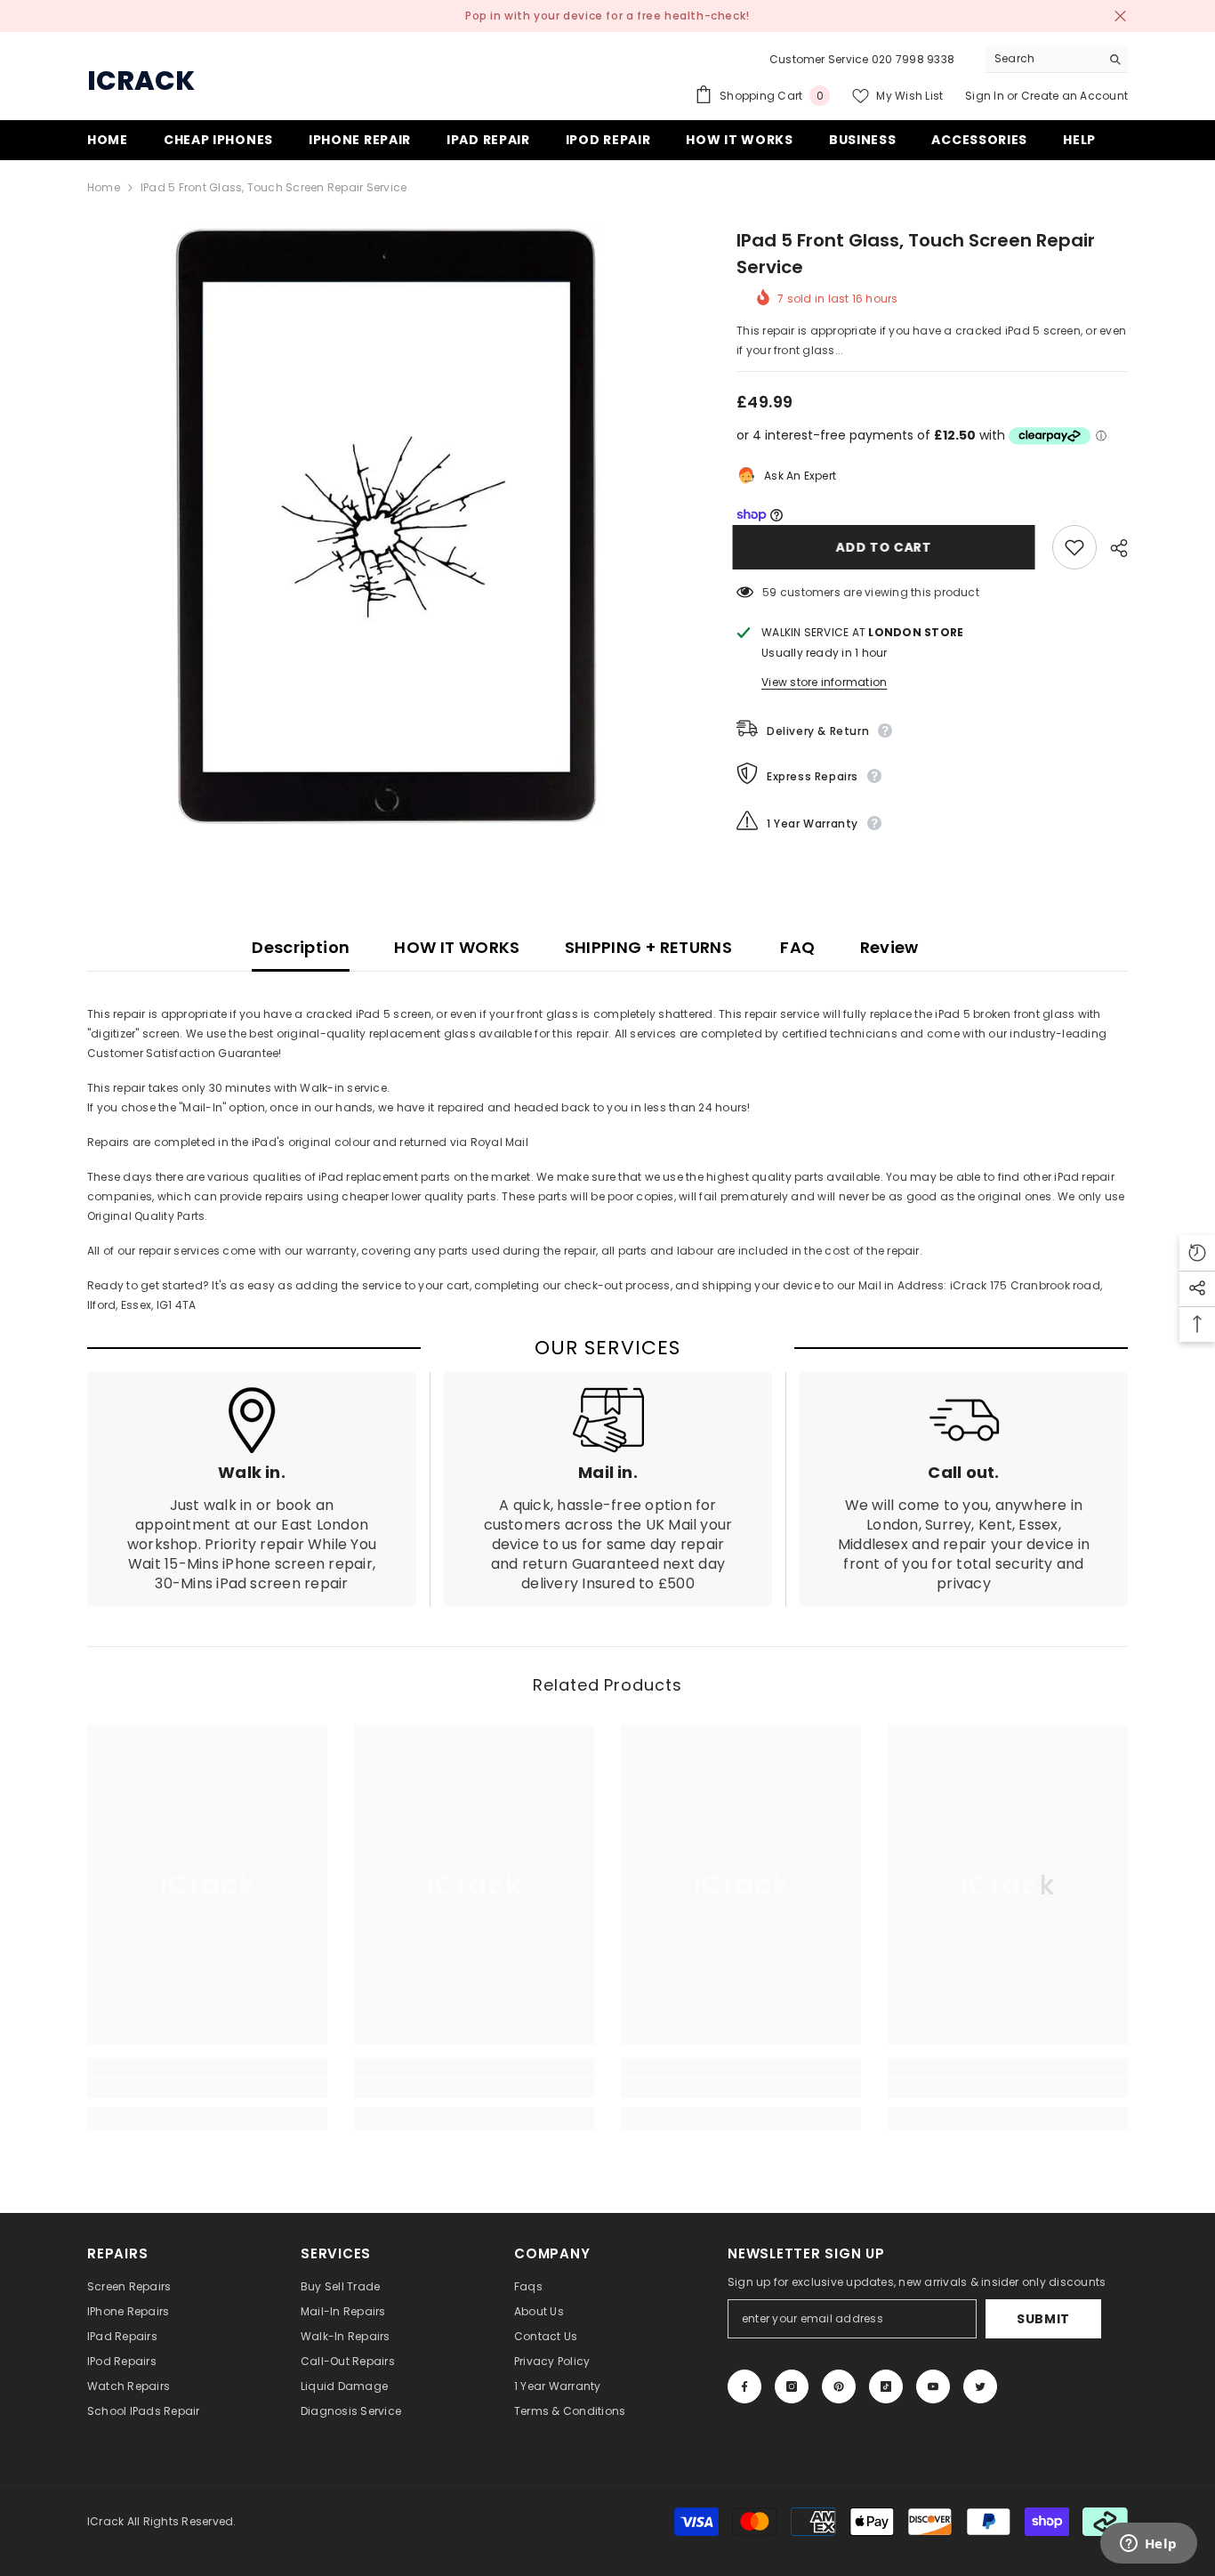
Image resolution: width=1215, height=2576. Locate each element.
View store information (824, 682)
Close (1120, 16)
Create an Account (1074, 96)
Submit (1043, 2319)
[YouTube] (933, 2386)
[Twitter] (980, 2386)
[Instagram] (792, 2386)
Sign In (986, 96)
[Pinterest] (839, 2386)
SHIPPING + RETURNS (648, 947)
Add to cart (888, 547)
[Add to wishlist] (1074, 547)
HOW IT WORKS (457, 947)
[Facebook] (744, 2386)
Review (889, 947)
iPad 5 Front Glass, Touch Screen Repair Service (916, 254)
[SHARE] (1112, 548)
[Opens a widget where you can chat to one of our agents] (1148, 2545)
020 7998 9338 (913, 59)
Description (301, 947)
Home (104, 187)
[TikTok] (886, 2386)
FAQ (796, 947)
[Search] (1057, 59)
